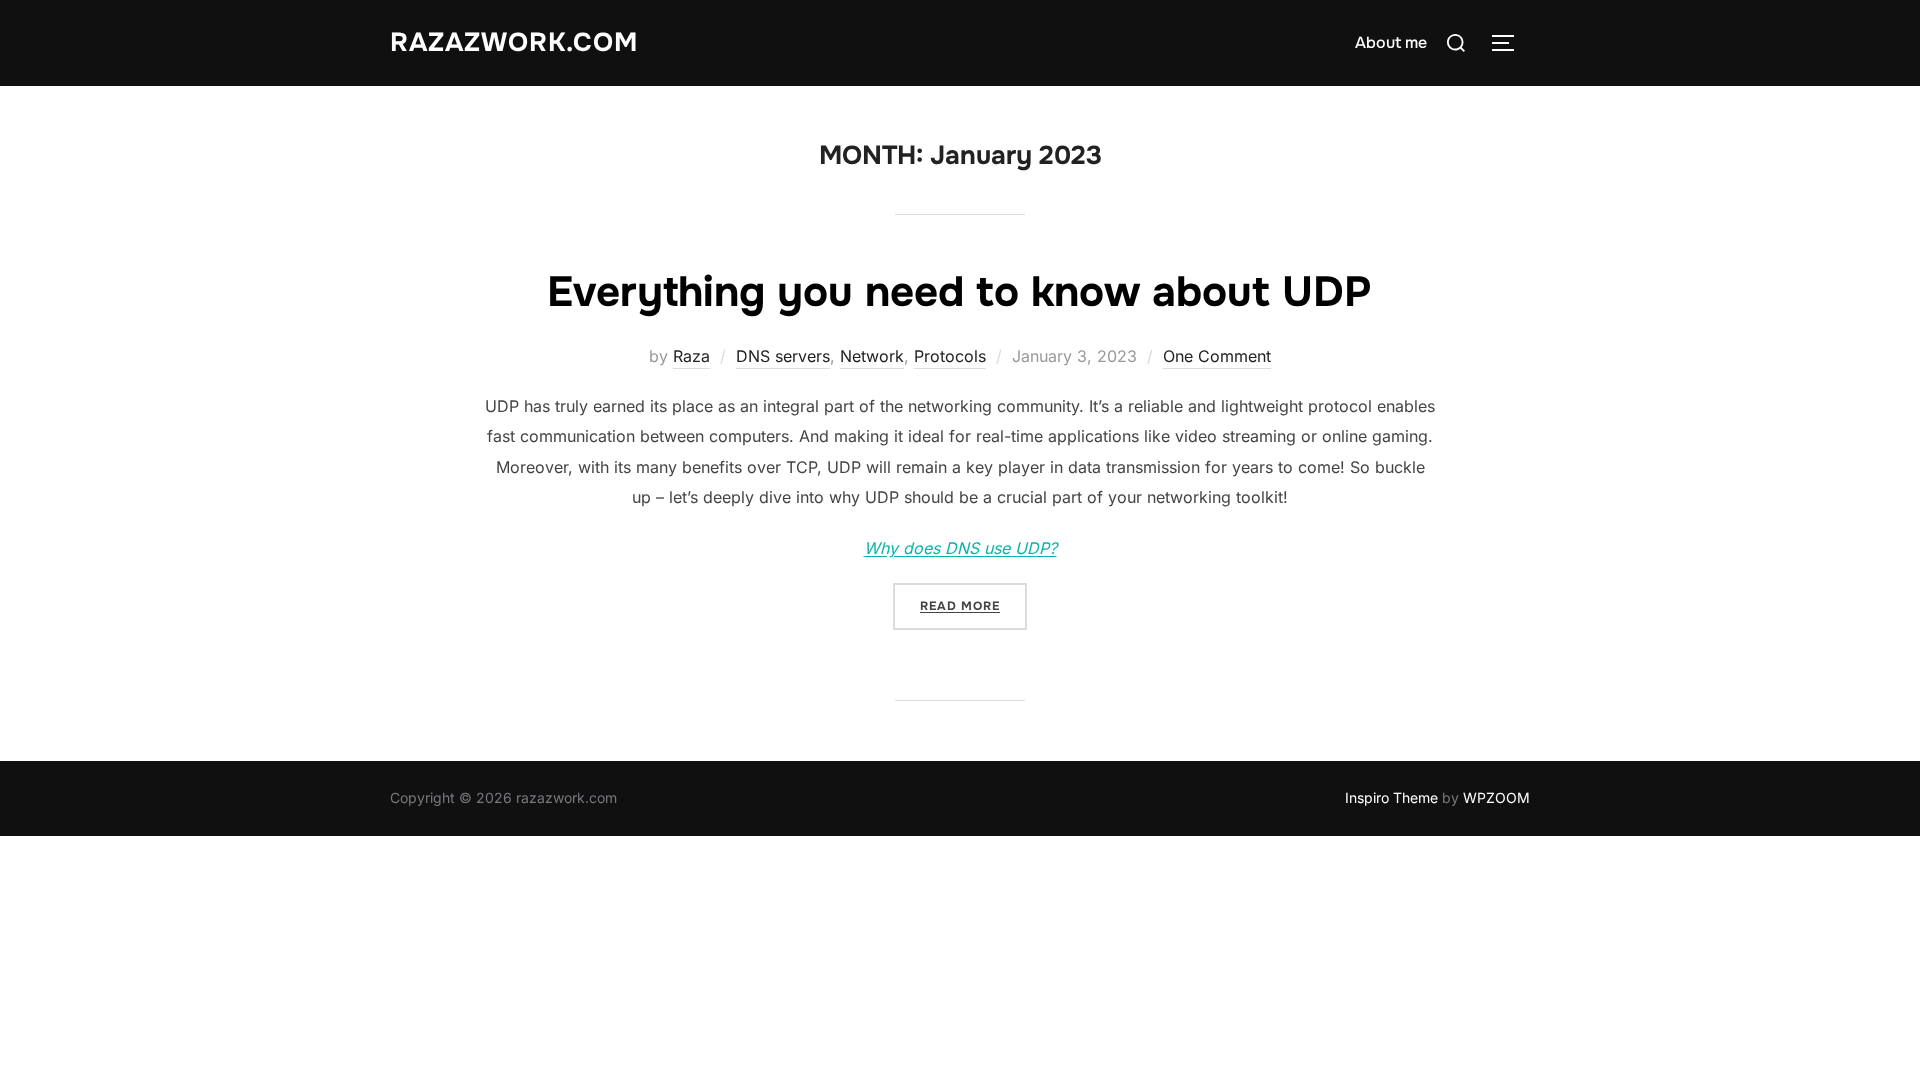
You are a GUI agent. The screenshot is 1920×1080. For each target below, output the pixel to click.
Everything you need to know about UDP (959, 292)
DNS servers (783, 356)
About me (1391, 42)
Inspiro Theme (1391, 797)
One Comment (1217, 356)
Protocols (950, 356)
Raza (691, 356)
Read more (973, 605)
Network (872, 356)
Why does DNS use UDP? (960, 548)
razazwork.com (514, 42)
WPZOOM (1496, 797)
